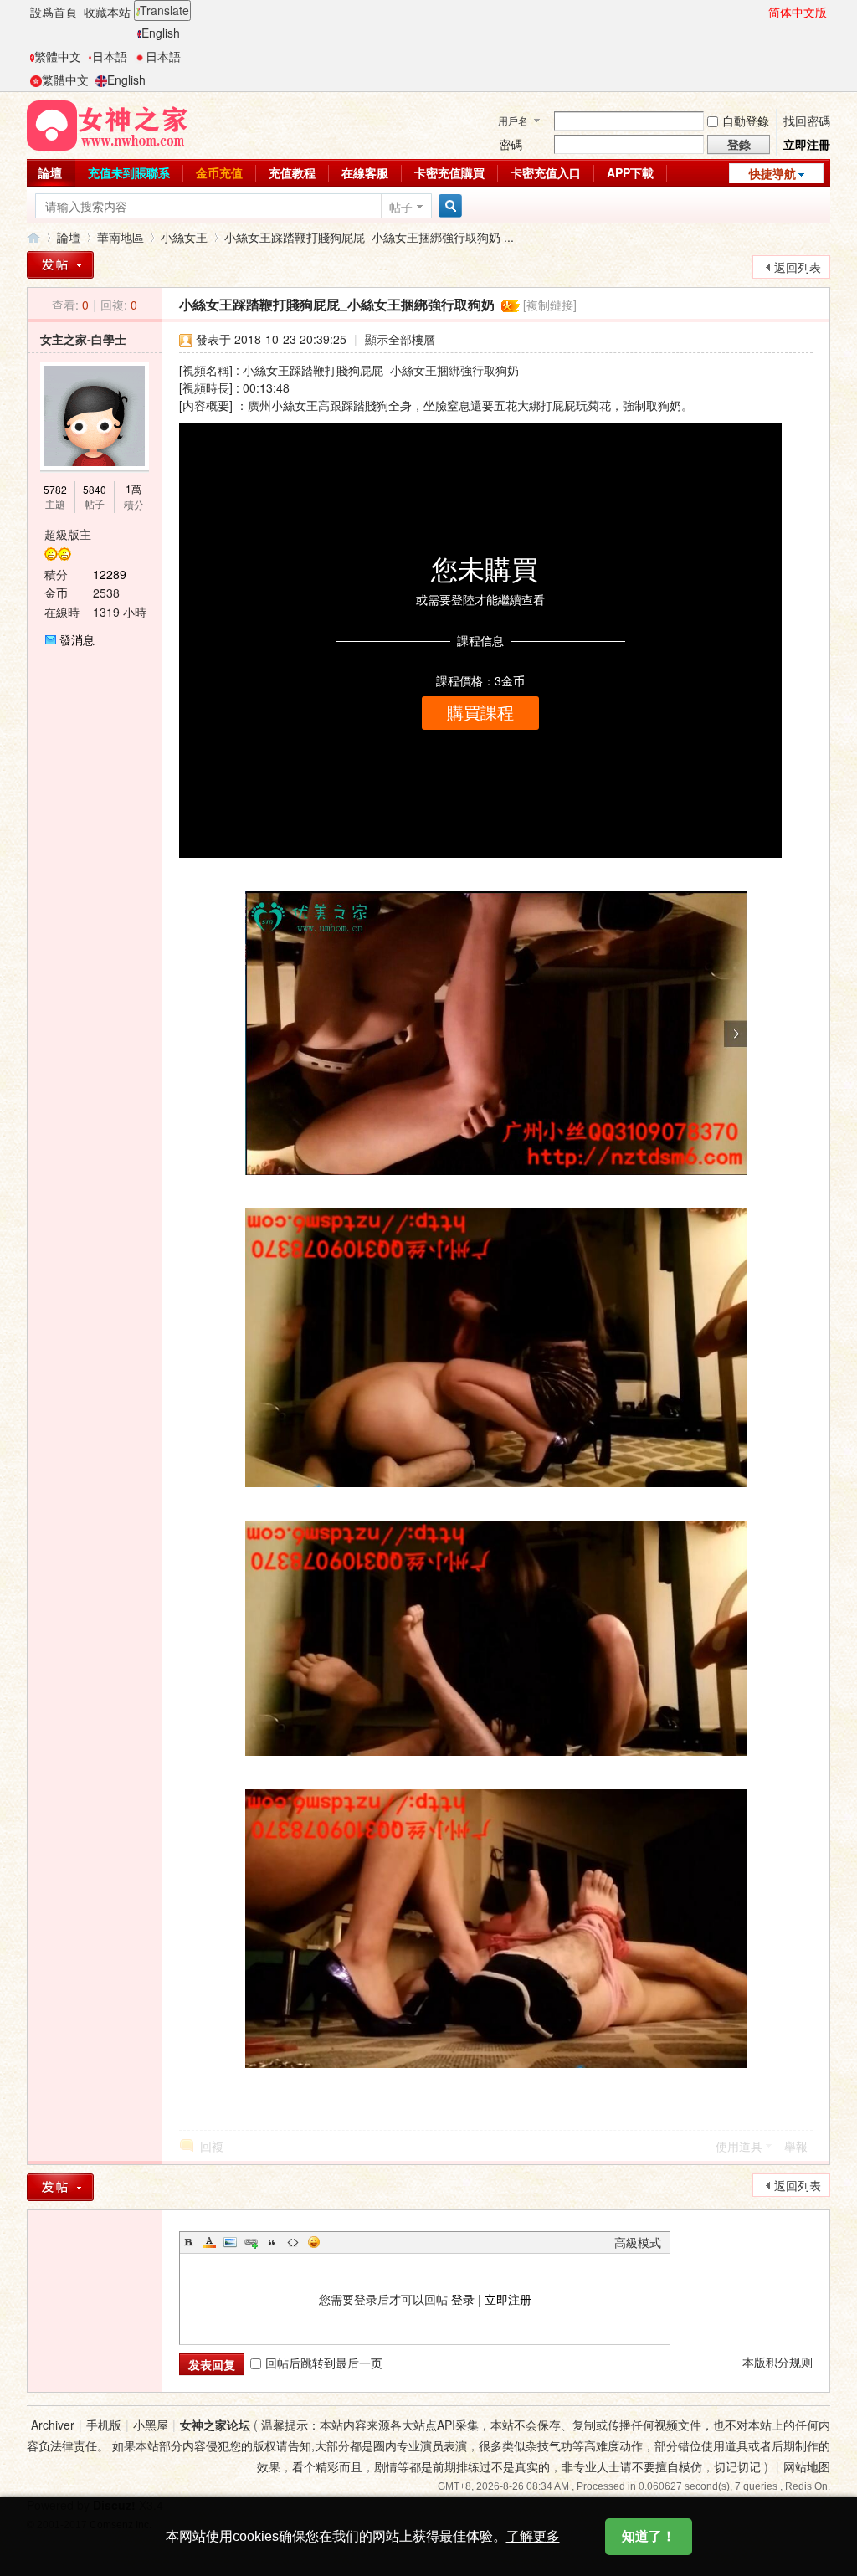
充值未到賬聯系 (129, 172)
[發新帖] (60, 265)
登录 (463, 2299)
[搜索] (448, 206)
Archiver (53, 2425)
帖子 (401, 207)
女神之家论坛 (215, 2425)
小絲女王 (184, 237)
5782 (55, 489)
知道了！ (649, 2536)
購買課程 (480, 713)
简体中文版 (798, 12)
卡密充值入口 (546, 172)
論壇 (50, 172)
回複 (212, 2146)
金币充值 (219, 172)
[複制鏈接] (550, 305)
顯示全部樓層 (400, 339)
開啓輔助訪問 (761, 12)
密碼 (511, 144)
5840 (95, 489)
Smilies (314, 2242)
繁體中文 (58, 56)
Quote (272, 2242)
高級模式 (638, 2242)
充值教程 (292, 172)
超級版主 (68, 534)
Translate (164, 10)
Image (230, 2242)
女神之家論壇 (33, 237)
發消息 (77, 639)
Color (209, 2242)
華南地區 (121, 237)
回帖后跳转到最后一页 (324, 2363)
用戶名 (513, 120)
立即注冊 (807, 144)
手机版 (104, 2425)
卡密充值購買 (449, 172)
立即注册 (508, 2299)
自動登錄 (746, 121)
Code (293, 2242)
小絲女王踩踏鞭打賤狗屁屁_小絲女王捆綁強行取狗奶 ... (369, 237)
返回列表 (798, 267)
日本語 (110, 56)
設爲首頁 (54, 12)
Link (251, 2242)
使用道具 (739, 2146)
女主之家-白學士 (83, 339)
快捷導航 (772, 173)
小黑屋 (151, 2425)
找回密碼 (807, 121)
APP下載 (630, 172)
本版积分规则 (777, 2362)
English (161, 33)
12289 (110, 574)
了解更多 (533, 2536)
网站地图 (807, 2466)
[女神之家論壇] (107, 124)
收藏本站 (107, 12)
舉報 (796, 2146)
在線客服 (365, 172)
